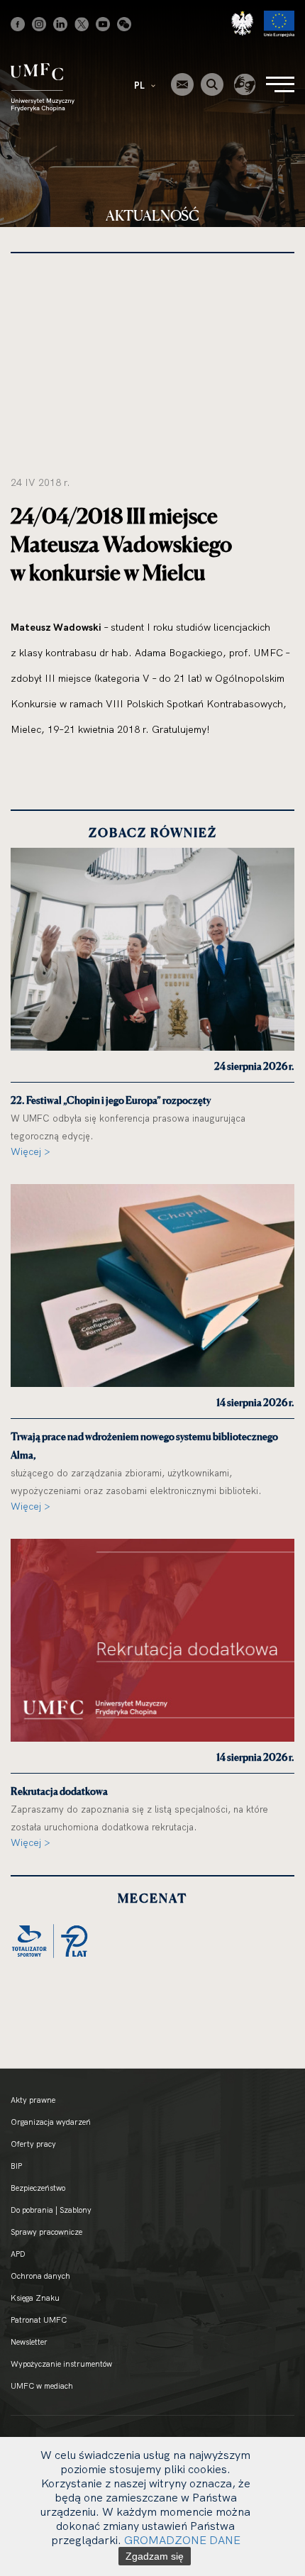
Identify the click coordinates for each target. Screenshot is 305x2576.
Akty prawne (33, 2100)
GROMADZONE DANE (182, 2540)
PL (140, 85)
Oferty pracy (33, 2144)
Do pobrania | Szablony (51, 2210)
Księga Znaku (35, 2298)
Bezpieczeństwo (38, 2188)
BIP (16, 2166)
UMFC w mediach (42, 2386)
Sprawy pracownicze (46, 2232)
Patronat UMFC (39, 2320)
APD (18, 2254)
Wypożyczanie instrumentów (61, 2364)
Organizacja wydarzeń (51, 2122)
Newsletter (29, 2342)
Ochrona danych (40, 2276)
